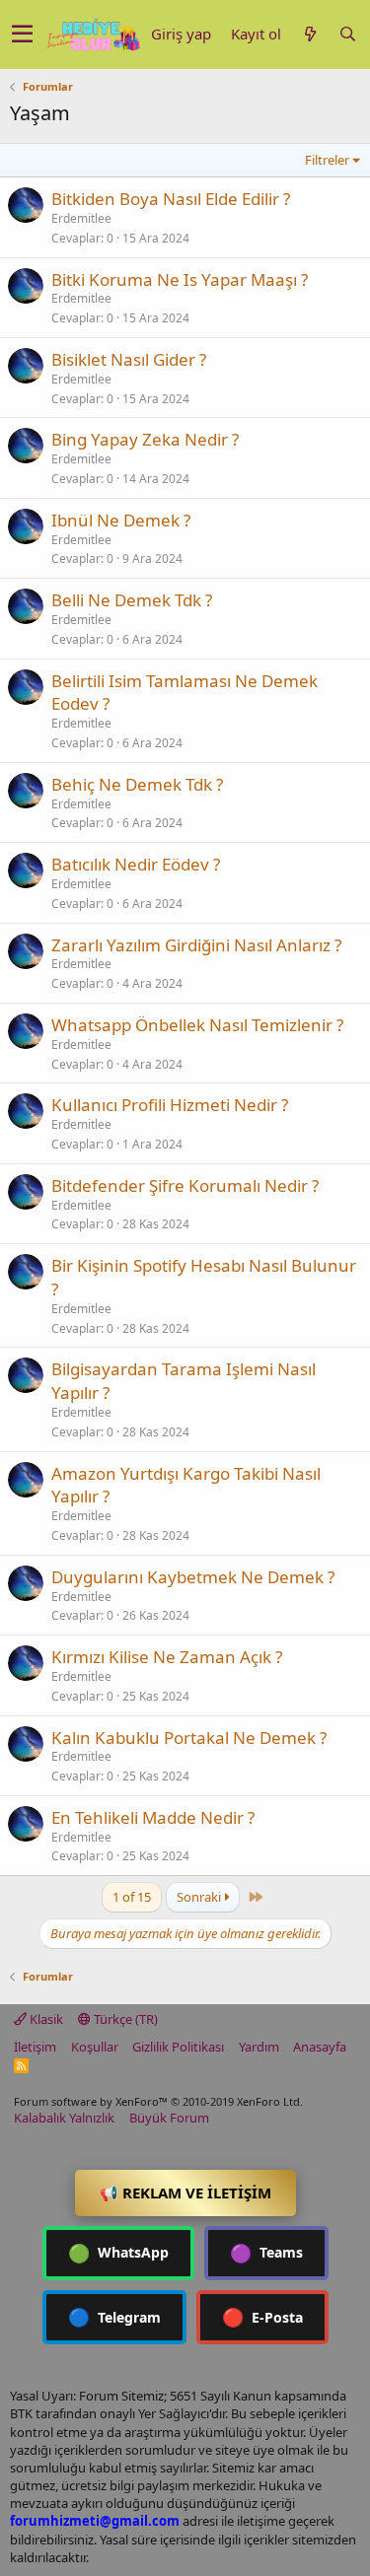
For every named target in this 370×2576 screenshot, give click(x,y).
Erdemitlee (81, 218)
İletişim (35, 2047)
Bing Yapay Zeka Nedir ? (145, 439)
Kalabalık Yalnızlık (64, 2118)
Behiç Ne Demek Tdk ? (137, 784)
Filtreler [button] (327, 160)
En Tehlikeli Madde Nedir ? (153, 1817)
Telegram (114, 2317)
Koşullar (95, 2047)
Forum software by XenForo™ (158, 2101)
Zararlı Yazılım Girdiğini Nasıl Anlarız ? (196, 945)
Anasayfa (320, 2047)
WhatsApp (118, 2253)
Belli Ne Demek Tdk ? (132, 600)
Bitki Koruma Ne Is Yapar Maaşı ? (180, 279)
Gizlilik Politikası (178, 2047)
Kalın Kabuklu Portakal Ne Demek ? (189, 1738)
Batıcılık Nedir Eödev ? (136, 864)
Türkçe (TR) (124, 2019)
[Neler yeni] (310, 34)
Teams (266, 2253)
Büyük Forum (169, 2118)
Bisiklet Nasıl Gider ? (129, 359)
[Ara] (347, 34)
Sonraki (200, 1897)
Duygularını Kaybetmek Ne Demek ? (193, 1577)
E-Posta (262, 2317)
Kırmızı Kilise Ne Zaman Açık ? (167, 1657)
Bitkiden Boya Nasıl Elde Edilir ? (171, 199)
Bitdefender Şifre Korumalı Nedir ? (185, 1185)
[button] (22, 35)
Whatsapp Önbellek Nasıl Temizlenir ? (197, 1025)
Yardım (259, 2047)
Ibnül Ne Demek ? (121, 520)
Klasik (45, 2019)
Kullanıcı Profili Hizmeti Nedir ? (170, 1105)
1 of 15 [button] (132, 1897)
